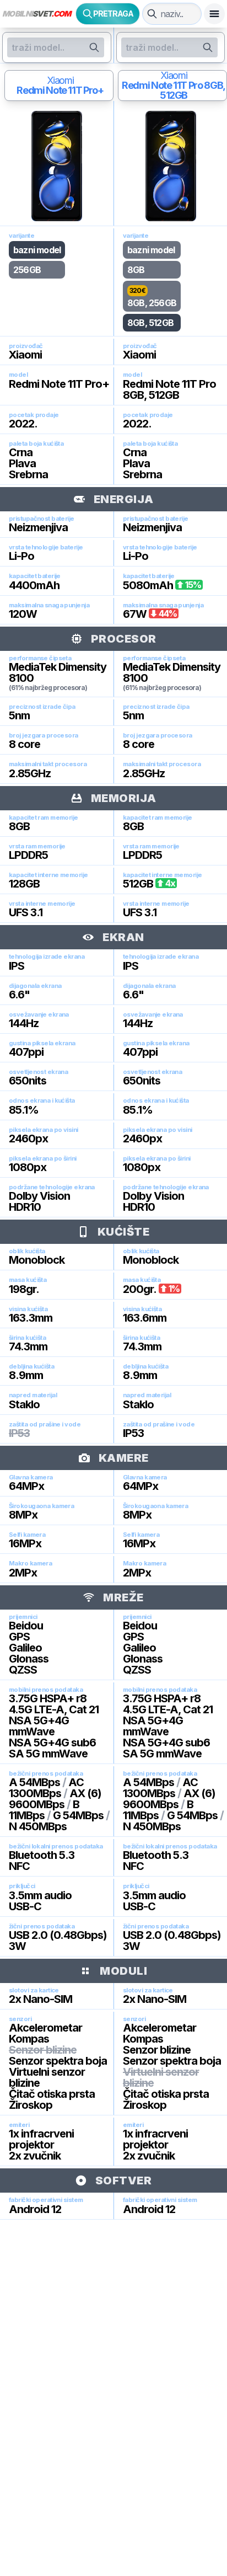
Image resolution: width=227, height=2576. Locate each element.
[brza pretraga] (152, 14)
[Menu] (214, 14)
